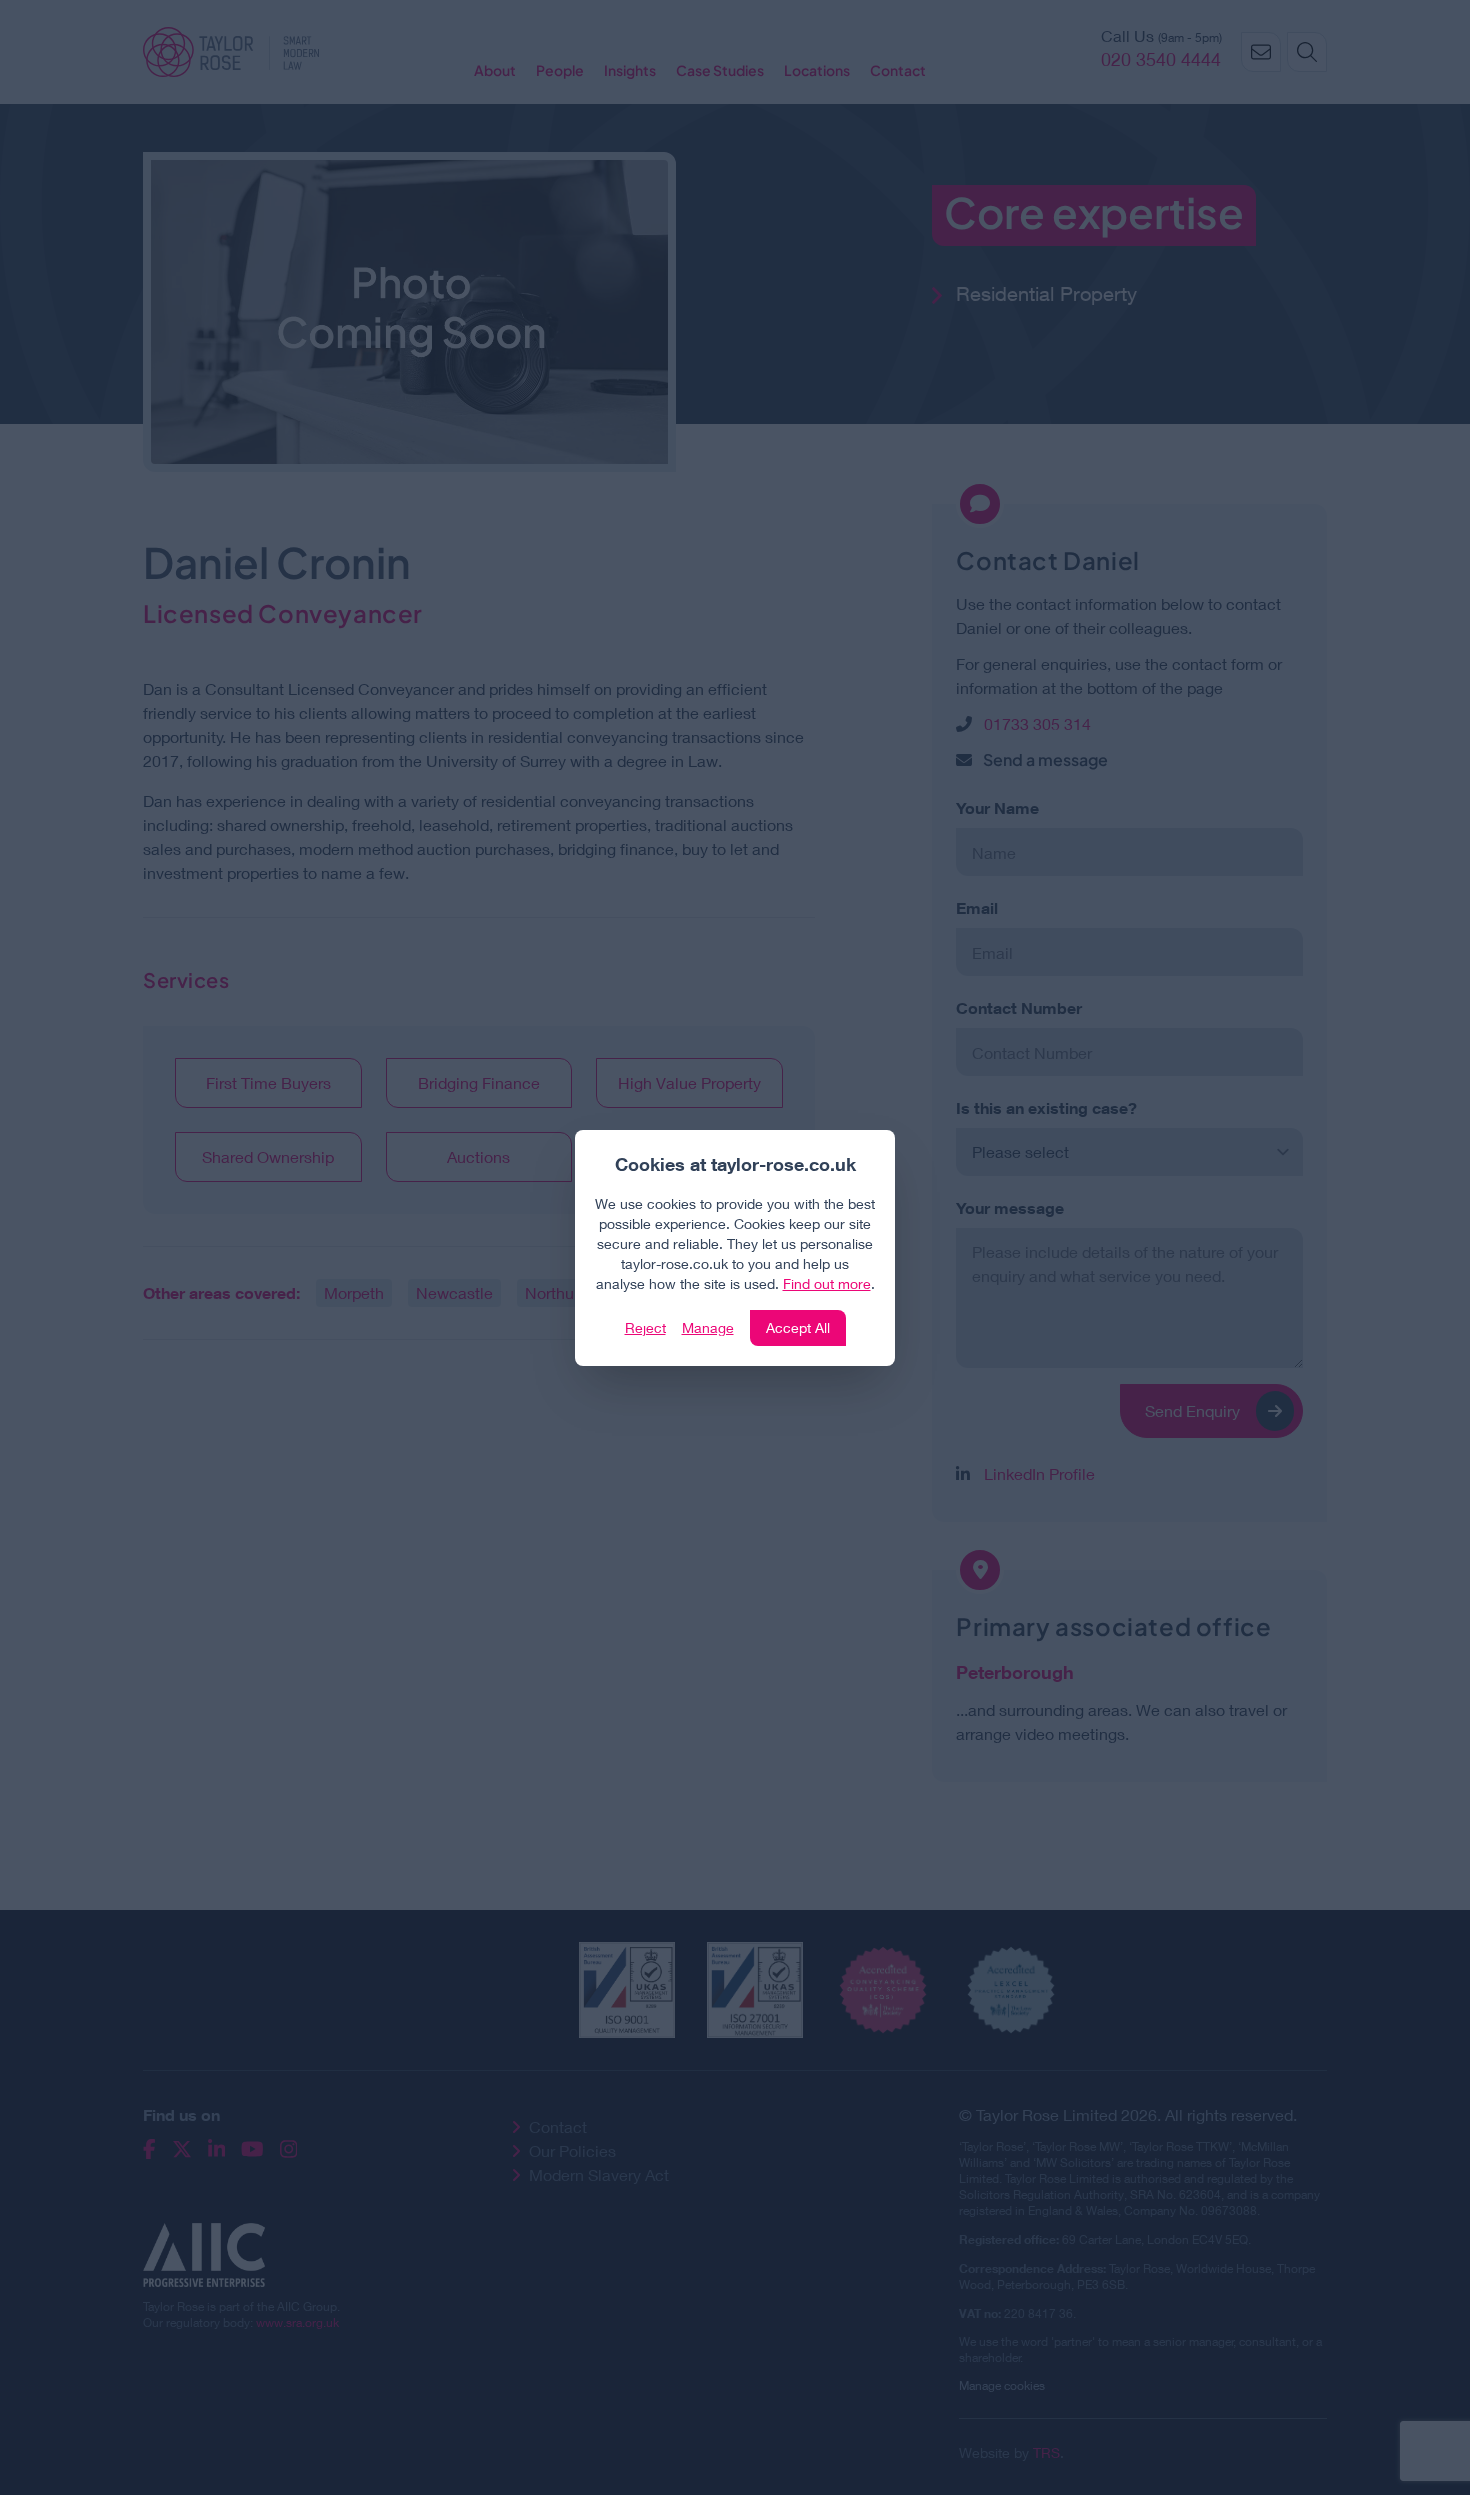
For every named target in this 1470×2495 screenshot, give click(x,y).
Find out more (827, 1283)
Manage (708, 1327)
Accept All (798, 1327)
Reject (645, 1327)
